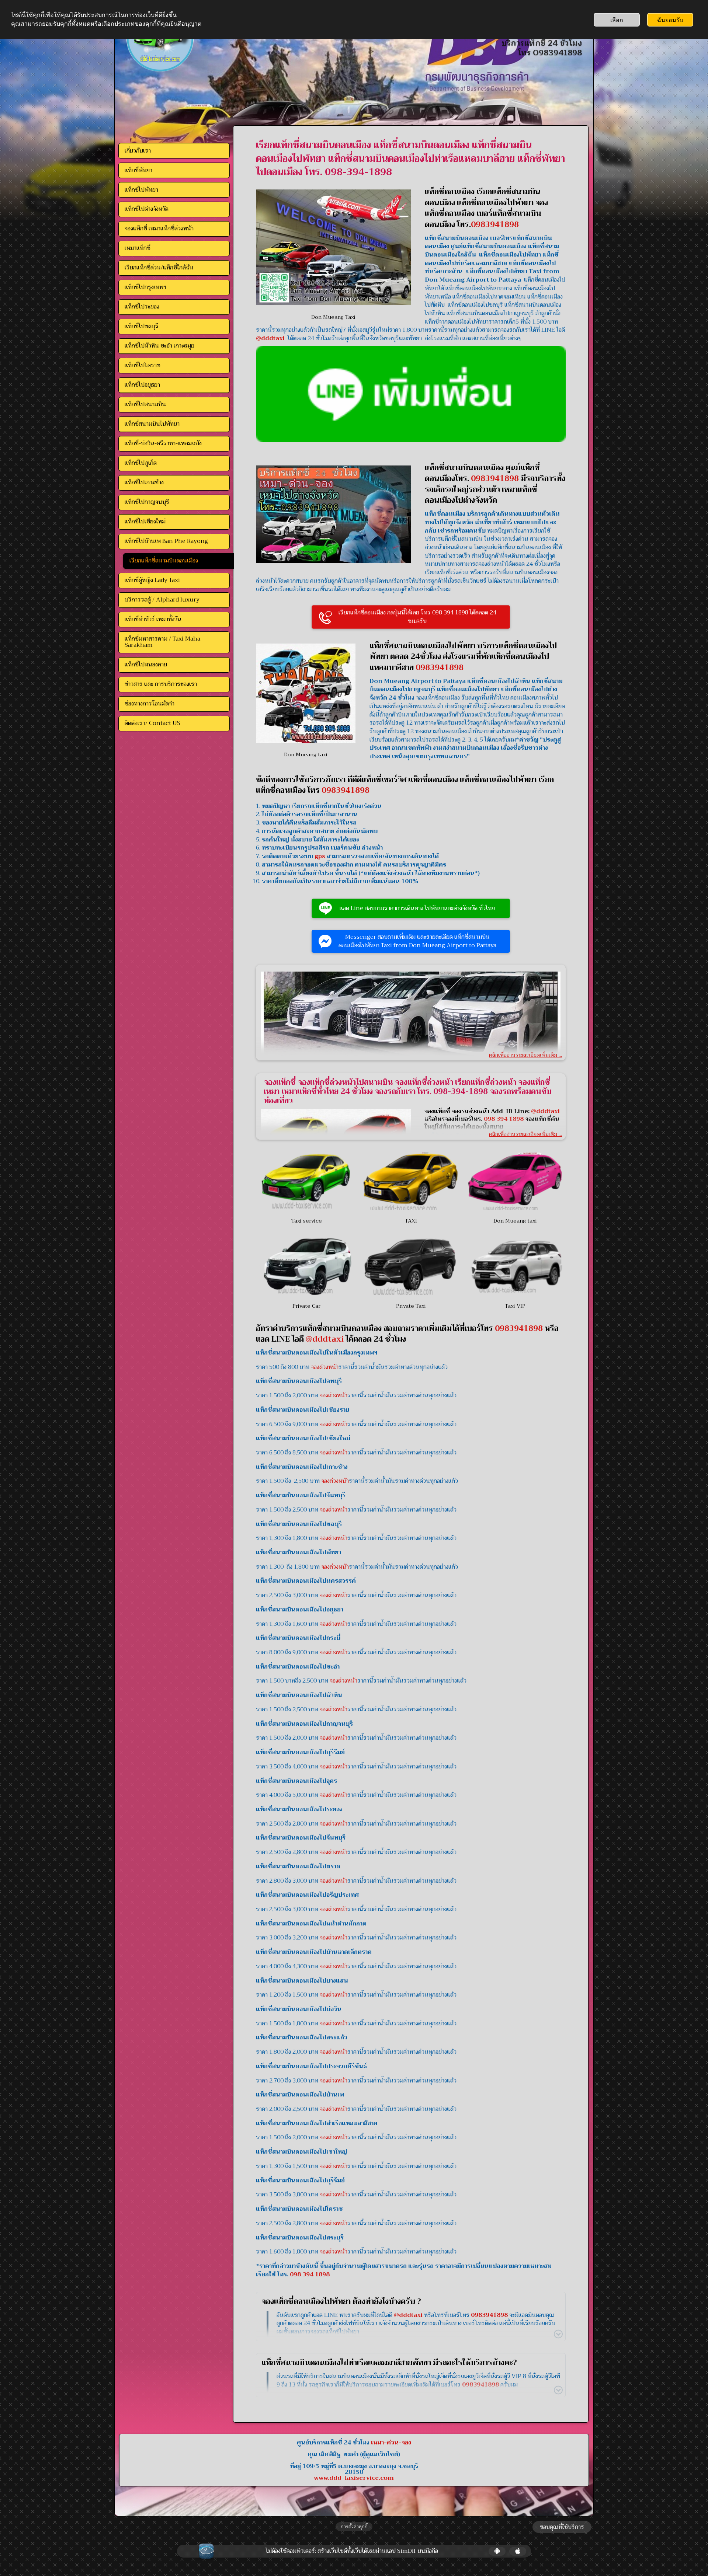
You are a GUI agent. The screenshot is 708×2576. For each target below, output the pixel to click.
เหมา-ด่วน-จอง (391, 2443)
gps (320, 856)
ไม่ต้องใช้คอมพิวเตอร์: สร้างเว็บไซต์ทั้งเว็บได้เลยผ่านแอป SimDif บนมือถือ (352, 2551)
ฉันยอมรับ (670, 20)
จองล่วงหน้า (325, 1367)
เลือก (617, 20)
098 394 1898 (310, 2275)
